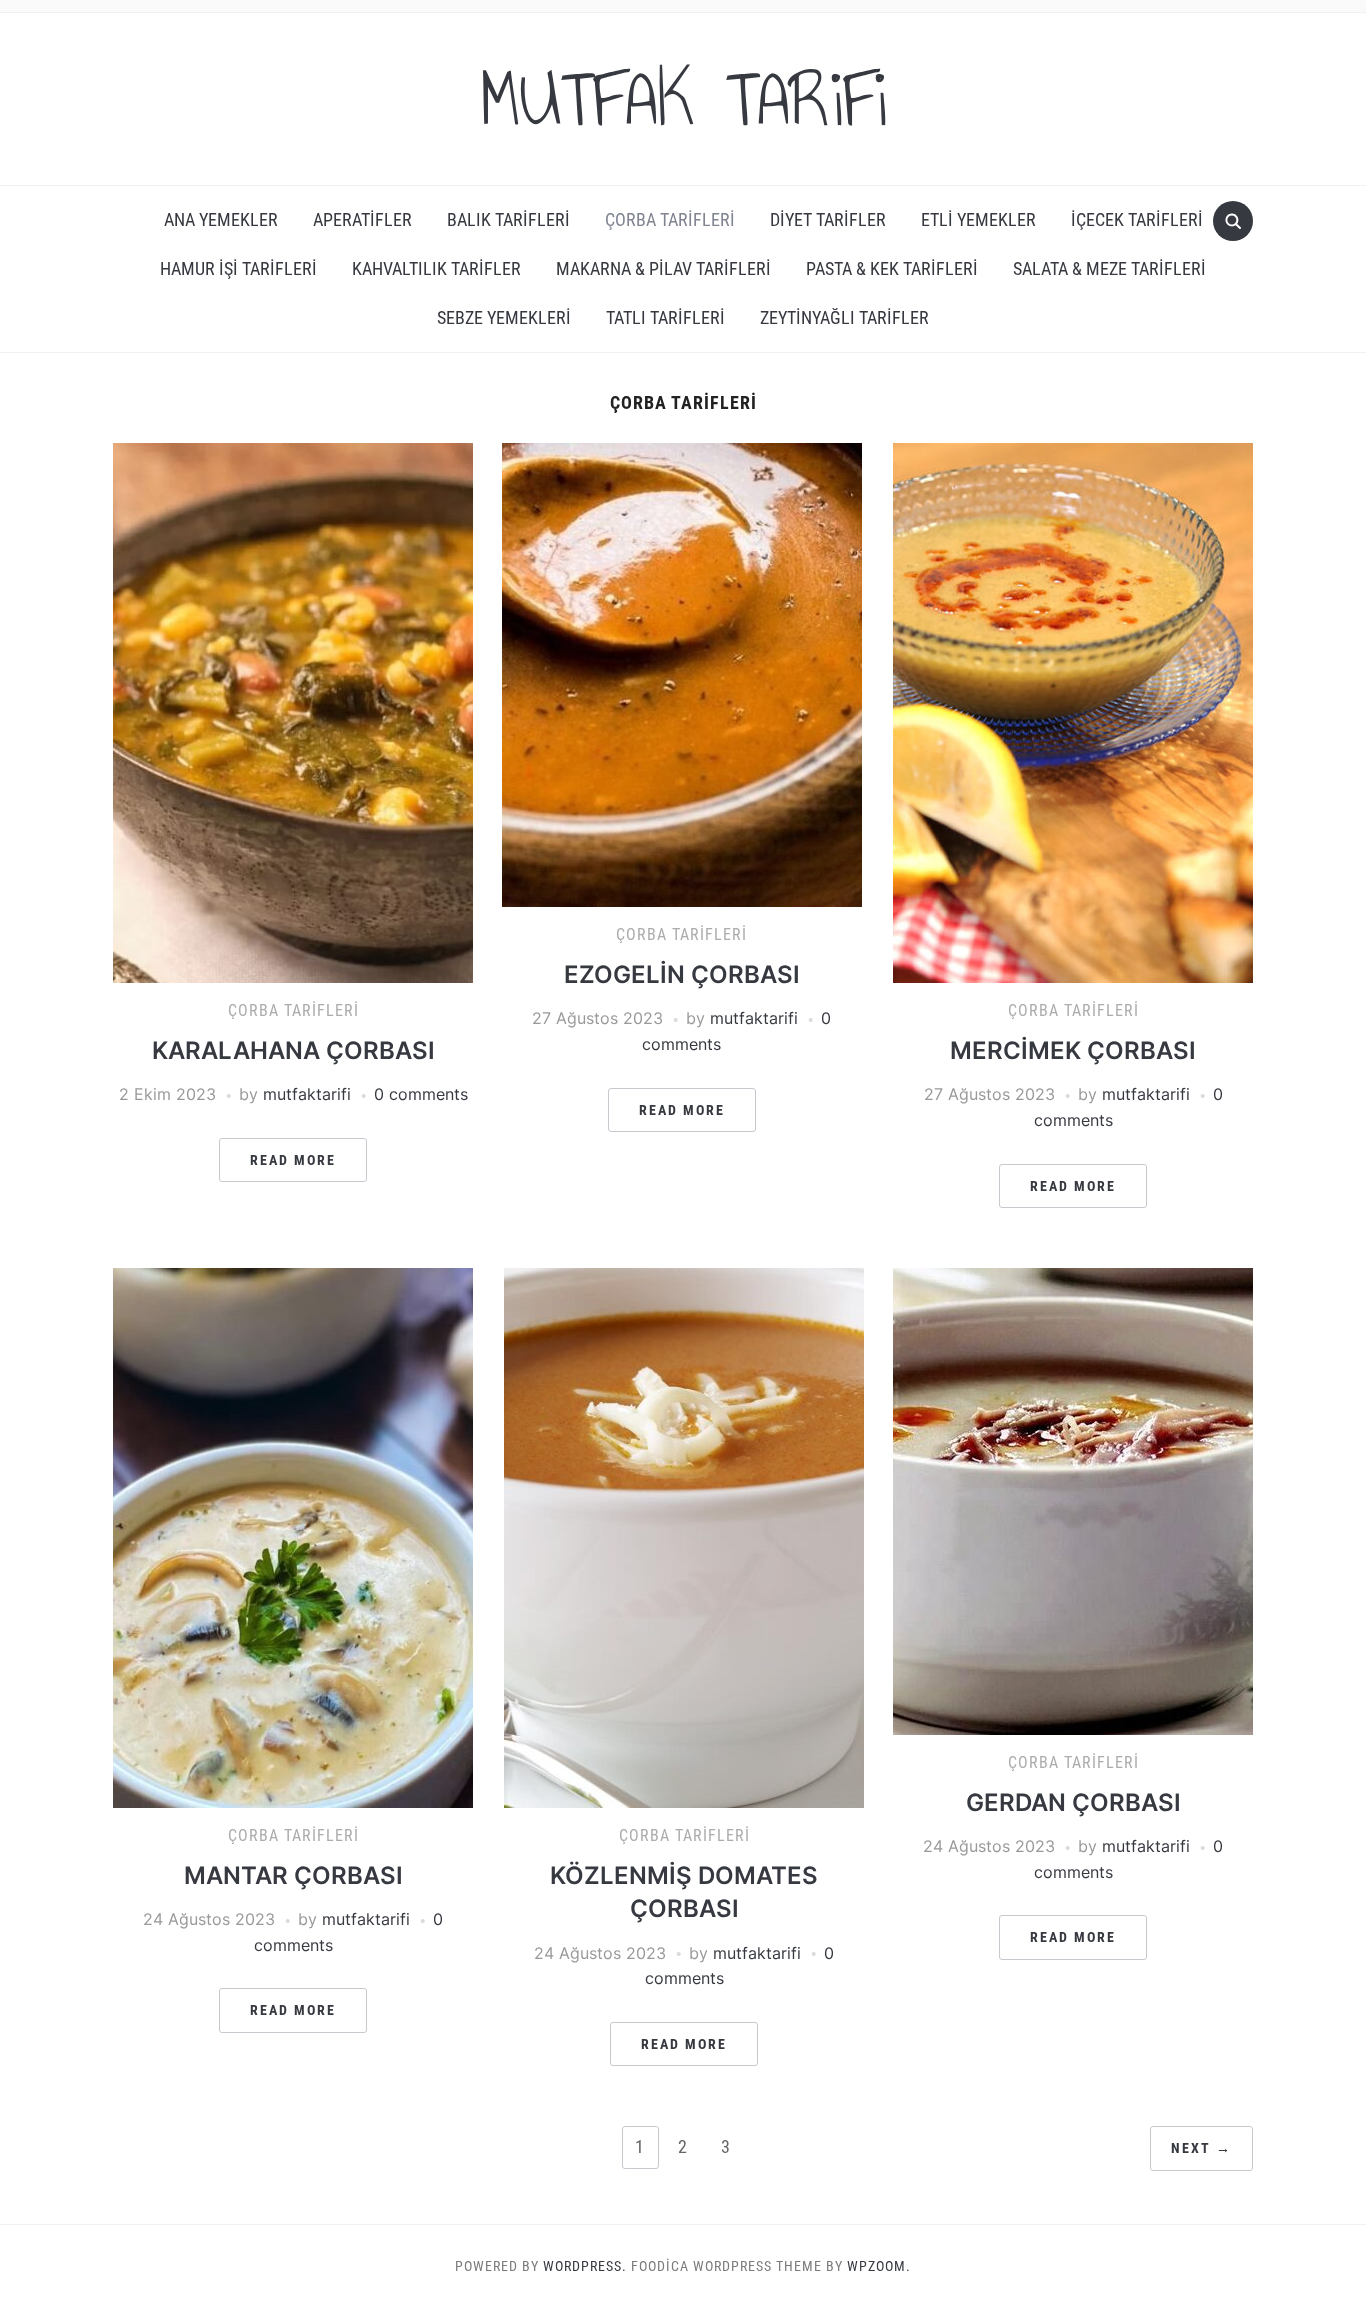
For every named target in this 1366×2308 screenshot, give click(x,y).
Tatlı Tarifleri (665, 317)
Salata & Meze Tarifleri (1109, 268)
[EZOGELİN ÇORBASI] (682, 674)
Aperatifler (362, 219)
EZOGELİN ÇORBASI (682, 974)
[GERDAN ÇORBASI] (1073, 1500)
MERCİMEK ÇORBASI (1073, 1050)
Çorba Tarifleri (670, 219)
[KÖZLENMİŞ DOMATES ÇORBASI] (684, 1536)
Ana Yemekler (221, 219)
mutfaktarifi (307, 1094)
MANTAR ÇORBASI (293, 1875)
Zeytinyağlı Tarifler (844, 317)
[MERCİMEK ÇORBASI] (1073, 712)
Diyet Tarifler (828, 219)
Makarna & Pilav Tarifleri (663, 268)
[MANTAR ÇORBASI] (293, 1536)
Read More (293, 1160)
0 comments (421, 1094)
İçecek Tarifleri (1137, 219)
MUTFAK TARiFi (683, 99)
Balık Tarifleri (508, 219)
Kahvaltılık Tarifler (436, 268)
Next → (1201, 2148)
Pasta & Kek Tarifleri (892, 268)
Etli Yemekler (978, 219)
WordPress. (585, 2266)
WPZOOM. (879, 2266)
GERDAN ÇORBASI (1073, 1802)
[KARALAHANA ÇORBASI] (293, 712)
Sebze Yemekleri (504, 317)
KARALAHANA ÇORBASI (293, 1050)
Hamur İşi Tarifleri (238, 268)
